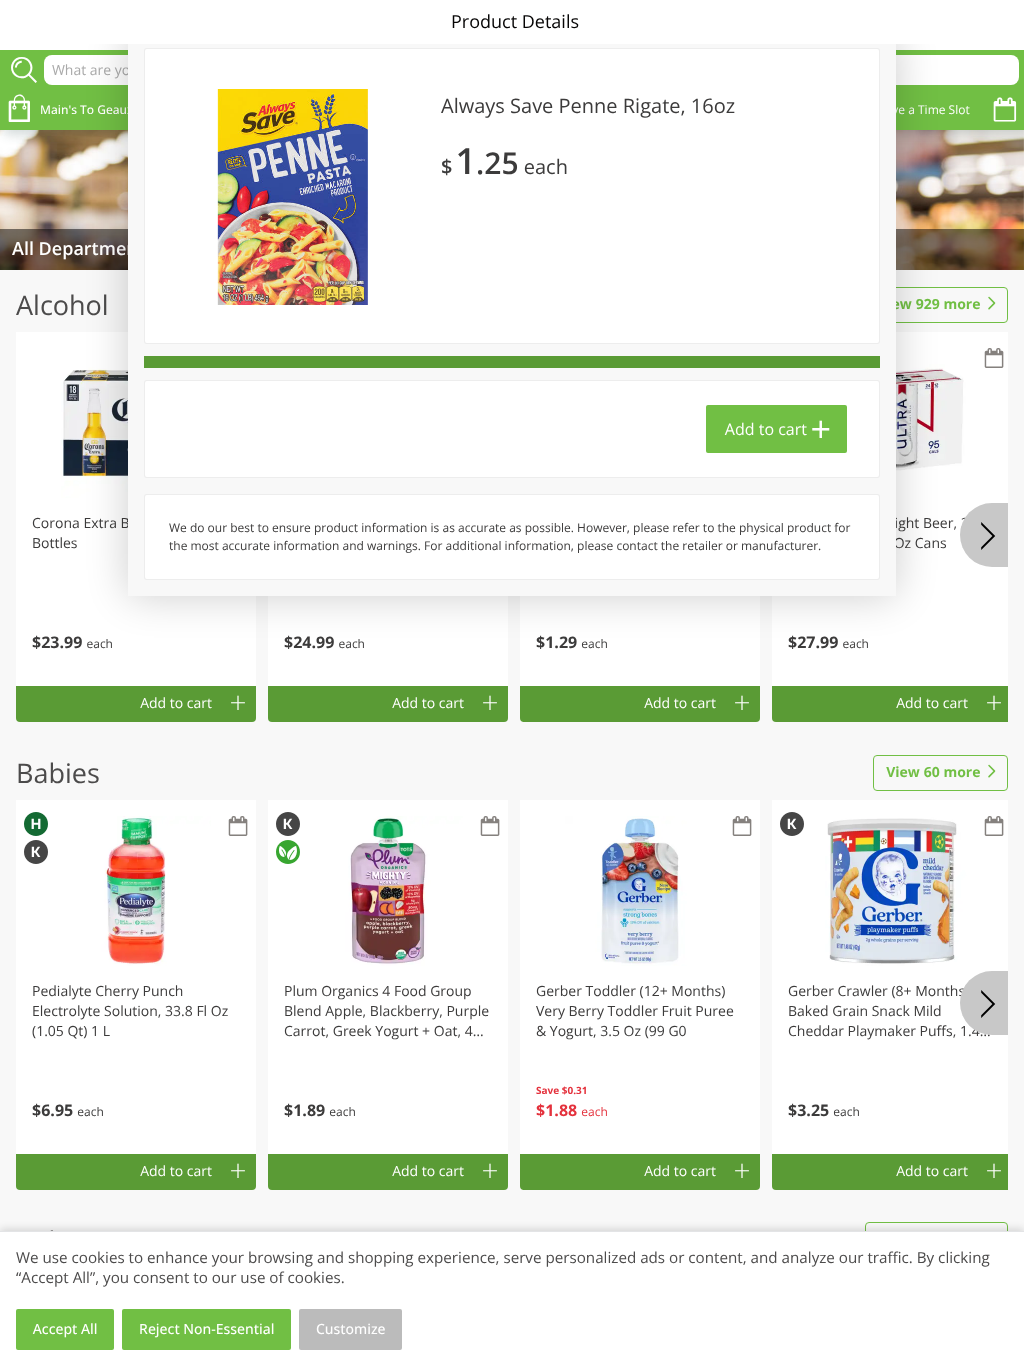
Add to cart (766, 429)
